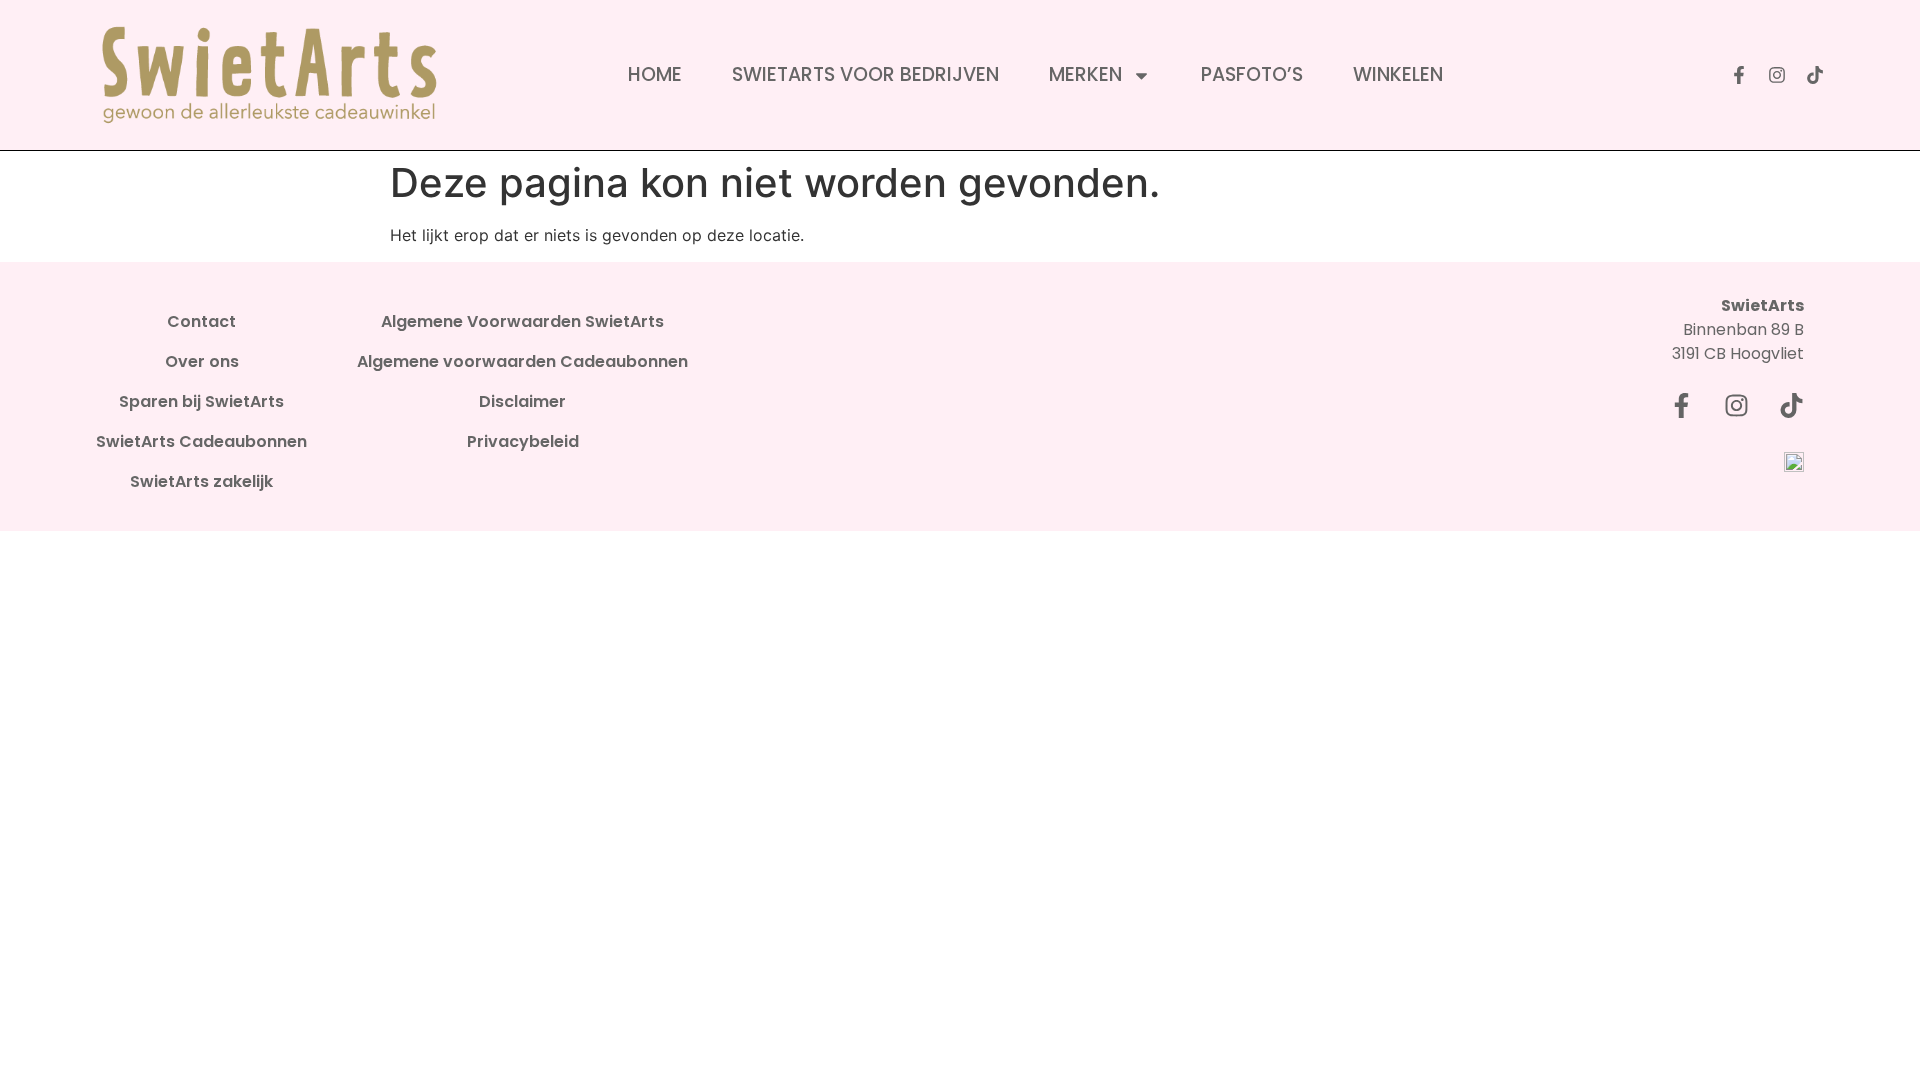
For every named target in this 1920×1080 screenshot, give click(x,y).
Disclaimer (522, 402)
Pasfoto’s (1252, 75)
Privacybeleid (523, 442)
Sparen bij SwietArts (201, 402)
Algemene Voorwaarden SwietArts (522, 322)
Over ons (202, 362)
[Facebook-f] (1739, 75)
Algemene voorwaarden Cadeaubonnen (522, 362)
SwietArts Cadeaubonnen (201, 442)
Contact (201, 322)
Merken (1085, 75)
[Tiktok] (1815, 75)
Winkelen (1398, 75)
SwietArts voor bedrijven (865, 75)
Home (655, 75)
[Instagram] (1777, 75)
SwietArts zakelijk (201, 482)
